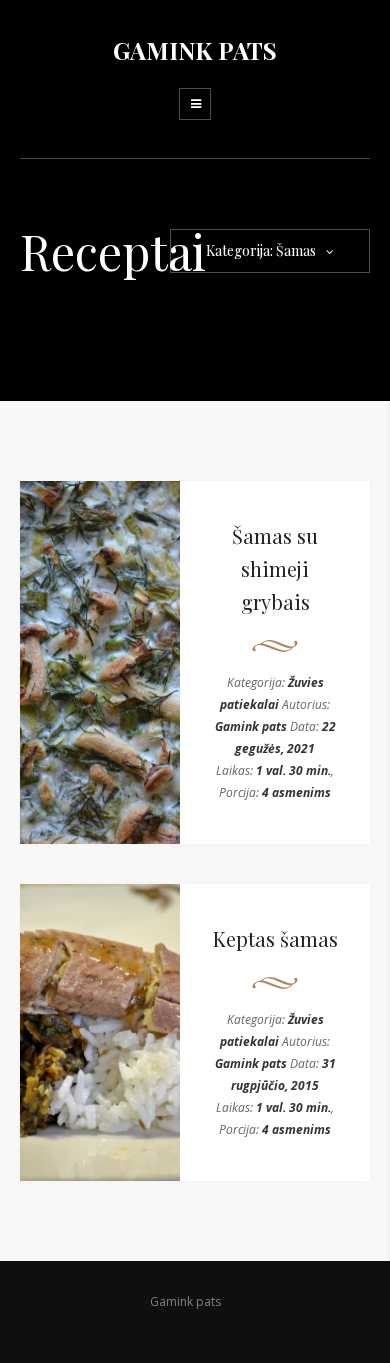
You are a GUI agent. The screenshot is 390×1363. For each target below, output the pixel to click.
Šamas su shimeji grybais (275, 568)
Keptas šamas (275, 938)
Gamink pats (251, 726)
